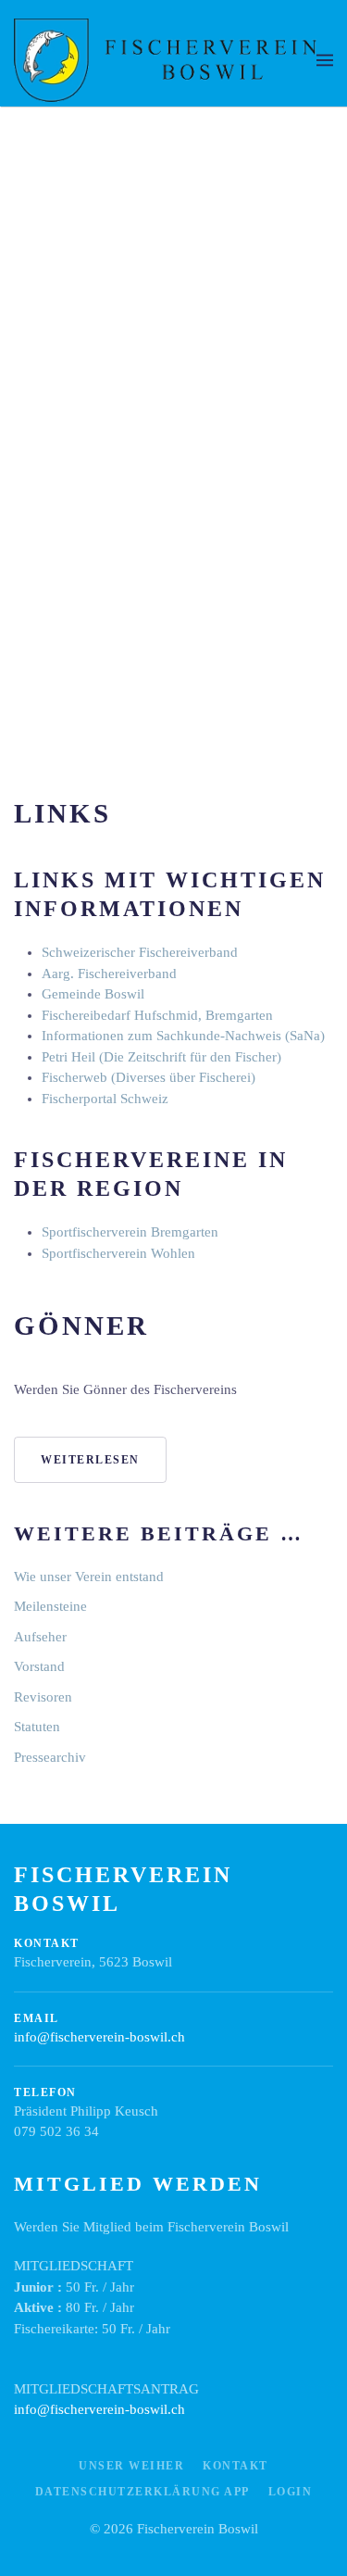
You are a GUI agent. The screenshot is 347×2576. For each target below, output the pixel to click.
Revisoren (43, 1697)
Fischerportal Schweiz (105, 1099)
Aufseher (40, 1637)
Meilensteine (50, 1606)
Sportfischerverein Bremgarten (130, 1232)
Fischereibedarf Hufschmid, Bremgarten (157, 1015)
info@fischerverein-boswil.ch (99, 2037)
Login (291, 2492)
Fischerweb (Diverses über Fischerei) (149, 1077)
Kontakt (235, 2466)
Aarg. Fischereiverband (109, 974)
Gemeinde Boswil (93, 994)
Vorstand (39, 1666)
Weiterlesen (90, 1460)
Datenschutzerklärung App (143, 2492)
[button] (325, 60)
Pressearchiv (50, 1757)
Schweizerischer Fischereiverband (140, 952)
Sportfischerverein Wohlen (118, 1253)
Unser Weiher (131, 2466)
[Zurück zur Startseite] (165, 60)
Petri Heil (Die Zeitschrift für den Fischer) (161, 1057)
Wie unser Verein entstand (89, 1577)
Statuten (37, 1727)
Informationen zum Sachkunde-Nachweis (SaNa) (183, 1036)
